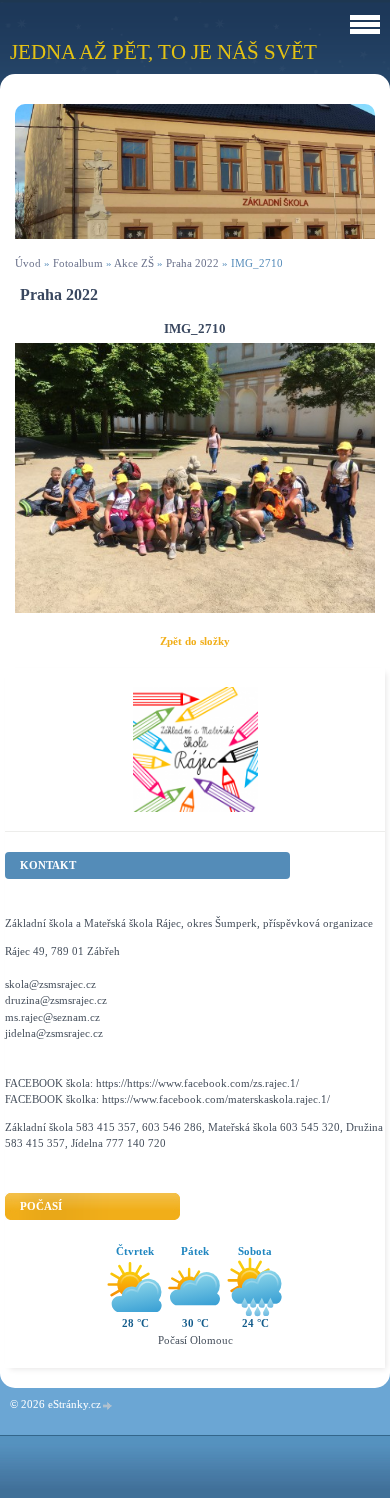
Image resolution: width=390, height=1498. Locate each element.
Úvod (28, 263)
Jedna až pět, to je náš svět (163, 51)
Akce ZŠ (134, 263)
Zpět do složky (195, 641)
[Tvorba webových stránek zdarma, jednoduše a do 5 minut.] (108, 1405)
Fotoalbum (78, 263)
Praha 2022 (192, 263)
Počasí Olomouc (195, 1340)
